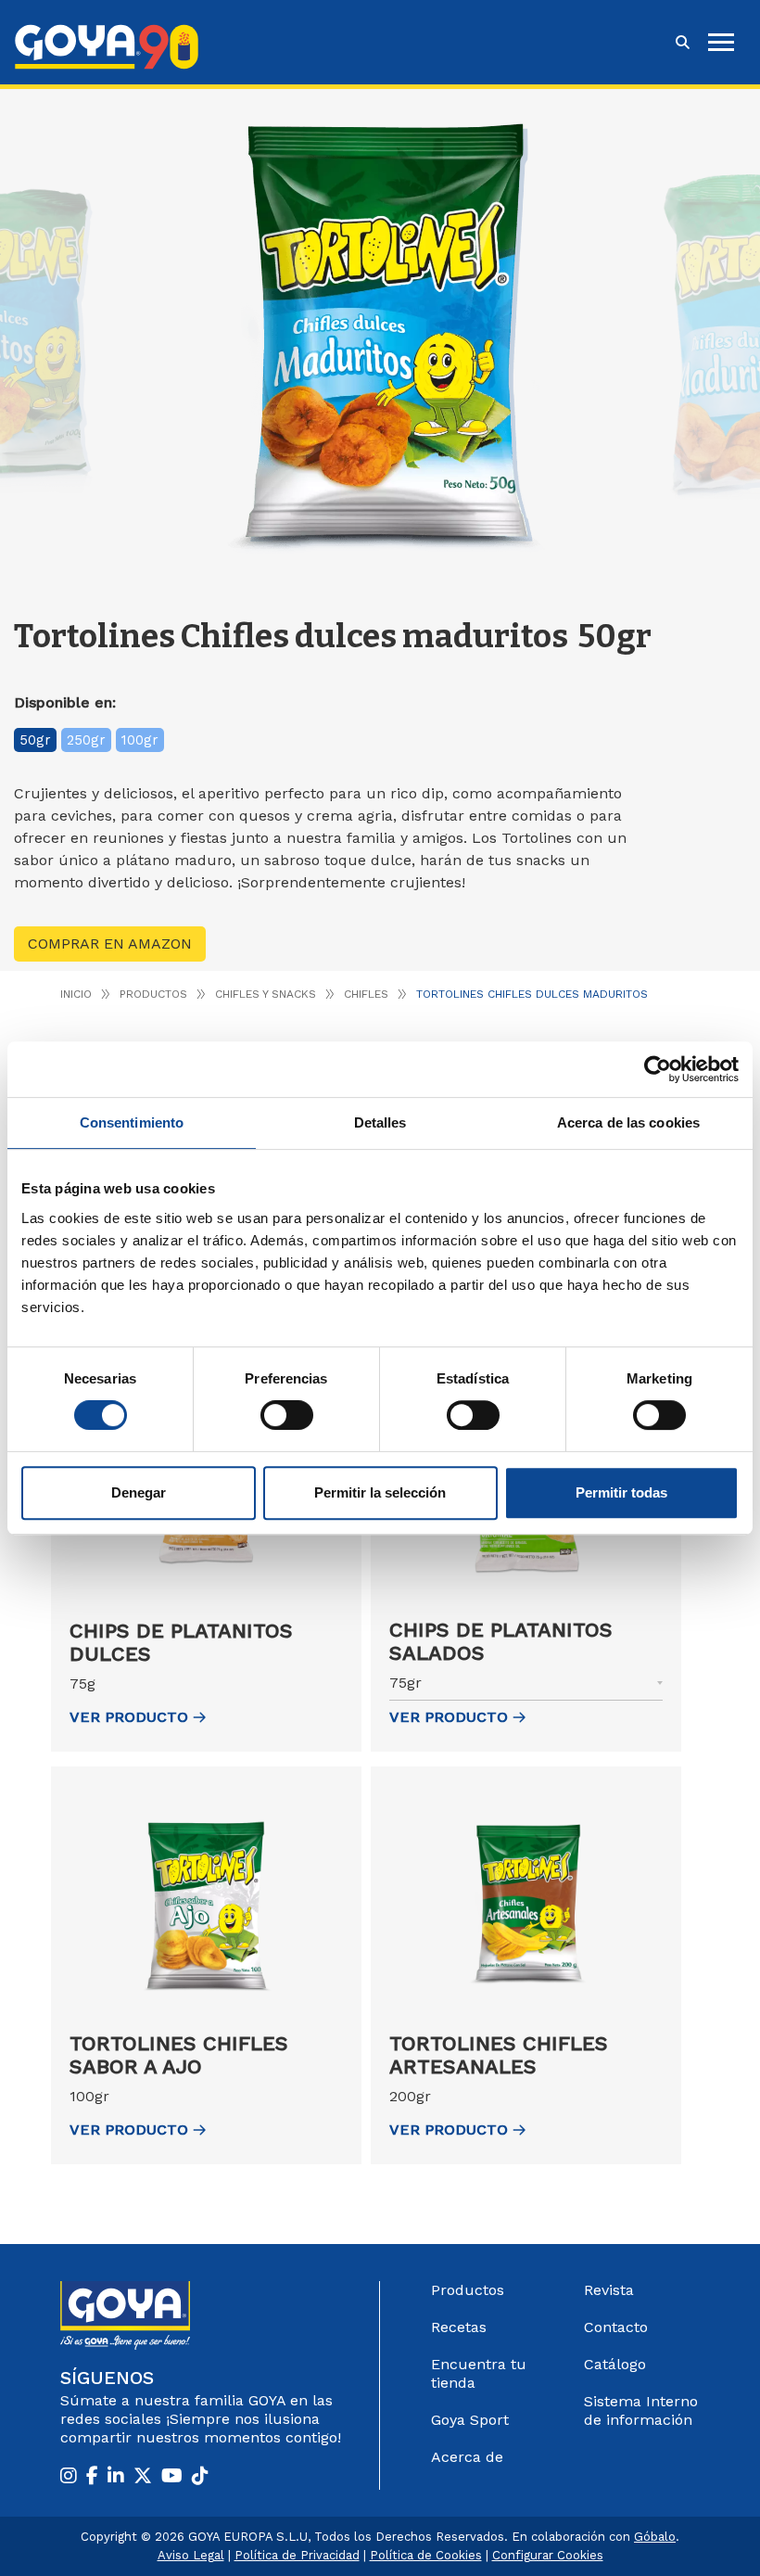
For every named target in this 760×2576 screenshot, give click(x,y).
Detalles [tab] (380, 1122)
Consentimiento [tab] (132, 1122)
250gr (86, 740)
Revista (609, 2290)
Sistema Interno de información (641, 2410)
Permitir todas (621, 1492)
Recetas (459, 2327)
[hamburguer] (721, 42)
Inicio (76, 994)
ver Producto (129, 1717)
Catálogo (615, 2364)
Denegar (139, 1492)
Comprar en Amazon (110, 944)
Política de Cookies (426, 2555)
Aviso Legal (191, 2555)
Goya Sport (470, 2420)
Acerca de (467, 2457)
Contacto (616, 2327)
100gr (140, 740)
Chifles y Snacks (266, 994)
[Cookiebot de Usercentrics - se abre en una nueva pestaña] (658, 1069)
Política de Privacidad (297, 2555)
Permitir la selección (380, 1492)
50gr (35, 740)
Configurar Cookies (548, 2555)
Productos (153, 994)
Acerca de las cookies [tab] (628, 1122)
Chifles (366, 994)
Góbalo (655, 2537)
